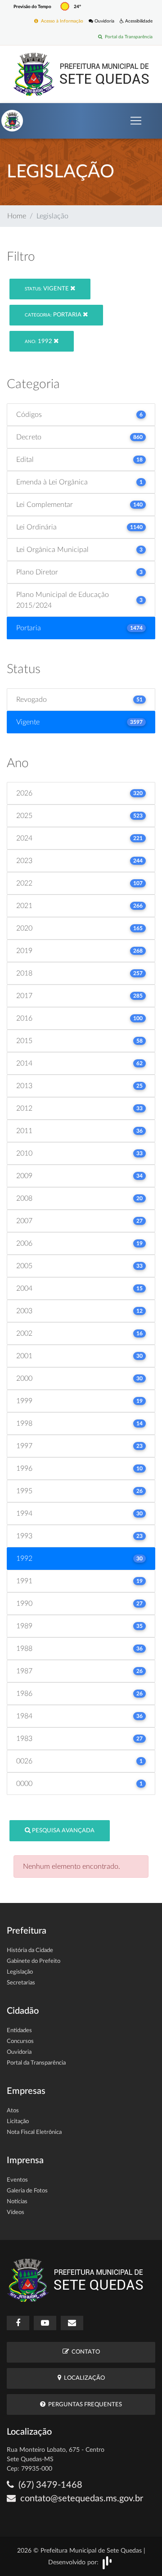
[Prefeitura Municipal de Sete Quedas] (81, 74)
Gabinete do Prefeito (34, 1961)
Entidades (19, 2031)
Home (17, 216)
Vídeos (16, 2212)
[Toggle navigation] (136, 121)
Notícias (17, 2202)
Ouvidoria (104, 21)
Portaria (54, 315)
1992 (39, 341)
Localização (83, 2378)
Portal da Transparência (127, 37)
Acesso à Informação (61, 21)
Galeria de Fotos (27, 2191)
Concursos (20, 2041)
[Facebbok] (18, 2323)
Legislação (20, 1972)
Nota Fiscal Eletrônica (34, 2132)
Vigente (47, 289)
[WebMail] (72, 2323)
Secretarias (21, 1983)
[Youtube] (45, 2323)
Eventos (17, 2180)
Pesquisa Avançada (63, 1831)
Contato (84, 2352)
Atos (13, 2111)
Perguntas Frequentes (84, 2405)
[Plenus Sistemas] (107, 2562)
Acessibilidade (138, 21)
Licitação (18, 2122)
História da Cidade (30, 1950)
